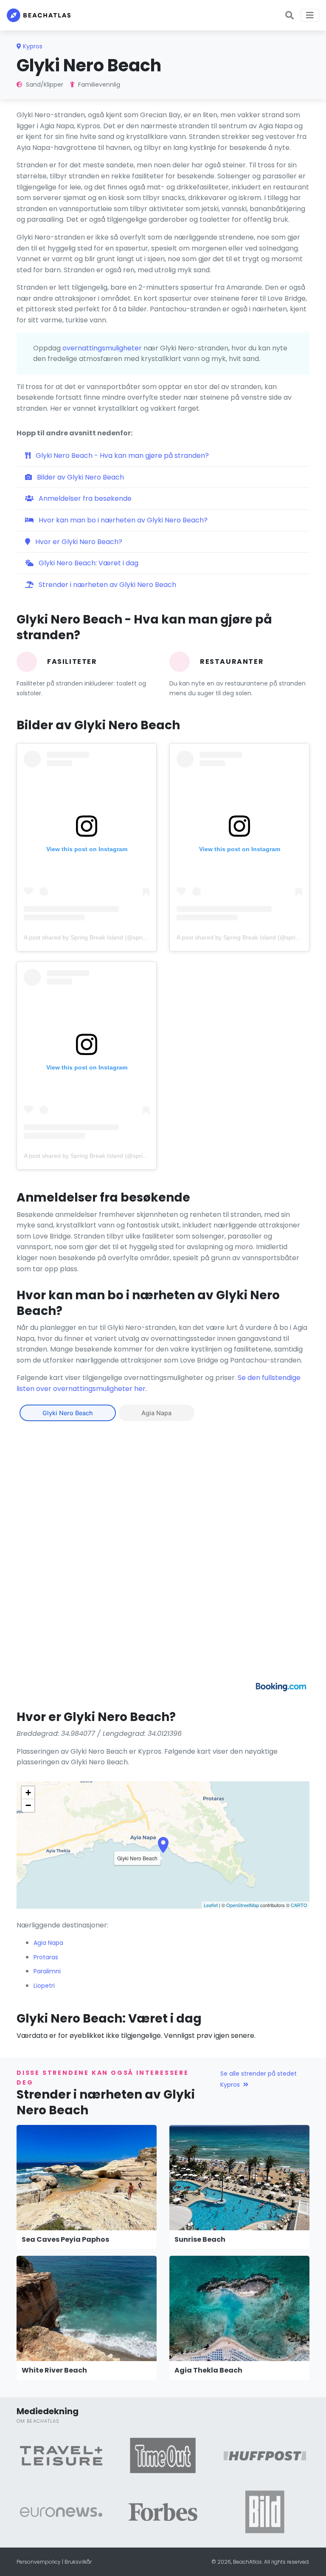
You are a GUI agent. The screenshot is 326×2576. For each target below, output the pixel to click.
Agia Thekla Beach (208, 2370)
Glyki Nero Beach (68, 1413)
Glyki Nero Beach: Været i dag (88, 563)
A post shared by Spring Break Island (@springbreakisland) (103, 937)
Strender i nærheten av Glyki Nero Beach (107, 585)
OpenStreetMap (243, 1905)
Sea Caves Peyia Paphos (65, 2239)
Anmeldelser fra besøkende (84, 498)
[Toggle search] (289, 15)
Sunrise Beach (200, 2239)
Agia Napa (156, 1413)
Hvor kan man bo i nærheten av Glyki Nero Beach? (122, 520)
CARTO (299, 1905)
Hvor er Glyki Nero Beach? (78, 542)
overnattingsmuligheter (102, 348)
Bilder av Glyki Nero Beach (80, 477)
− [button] (28, 1805)
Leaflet (211, 1905)
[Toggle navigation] (310, 15)
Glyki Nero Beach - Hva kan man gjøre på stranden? (121, 456)
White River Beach (54, 2370)
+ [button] (28, 1793)
